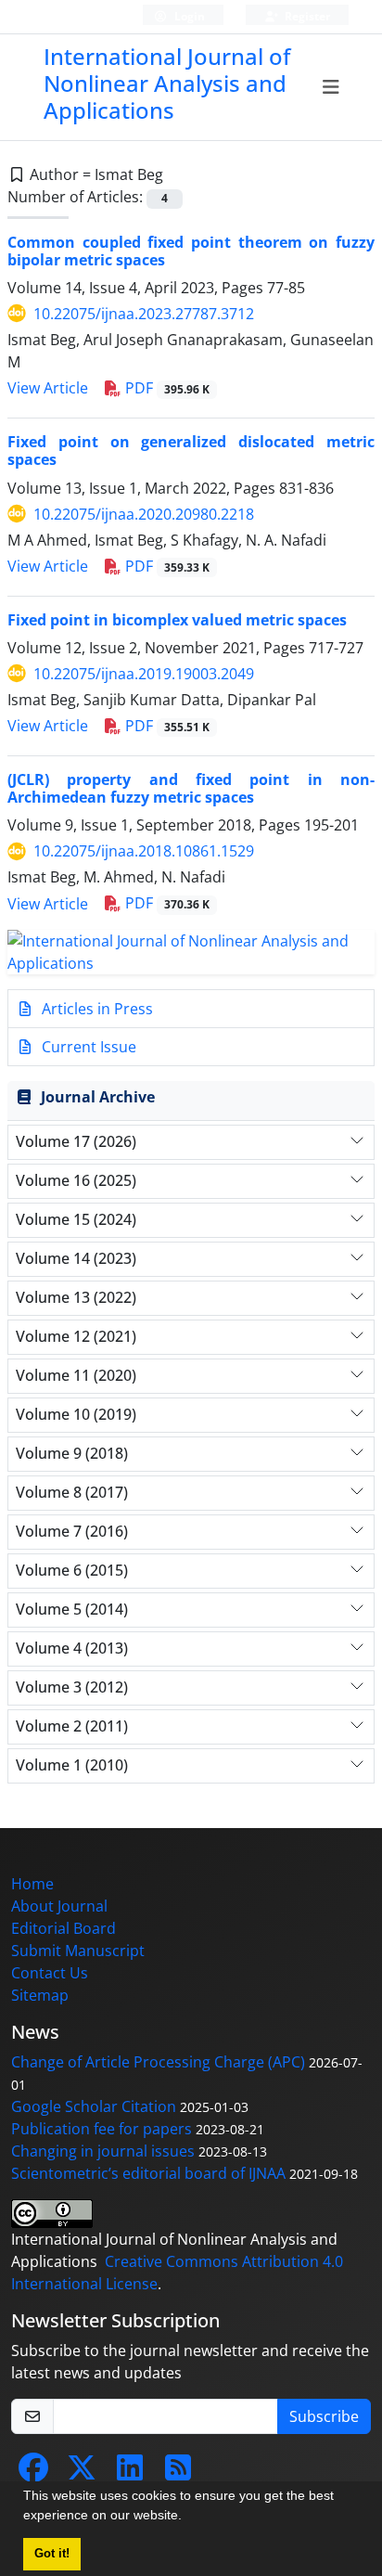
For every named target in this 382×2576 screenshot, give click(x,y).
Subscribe (324, 2416)
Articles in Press (95, 1009)
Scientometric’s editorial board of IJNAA (148, 2173)
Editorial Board (64, 1928)
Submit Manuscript (78, 1951)
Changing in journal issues (103, 2151)
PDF (166, 388)
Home (32, 1884)
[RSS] (178, 2473)
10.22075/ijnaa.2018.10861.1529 (144, 851)
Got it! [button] (52, 2554)
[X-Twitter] (82, 2473)
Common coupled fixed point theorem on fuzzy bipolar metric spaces (191, 251)
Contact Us (50, 1973)
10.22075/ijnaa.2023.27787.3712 (144, 314)
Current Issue (87, 1047)
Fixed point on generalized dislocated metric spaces (191, 451)
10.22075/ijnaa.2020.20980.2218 (144, 514)
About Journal (59, 1906)
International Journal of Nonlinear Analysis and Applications (167, 83)
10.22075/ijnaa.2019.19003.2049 (144, 674)
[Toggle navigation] (331, 87)
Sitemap (40, 1995)
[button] (188, 2518)
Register (306, 16)
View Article (48, 388)
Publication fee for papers (102, 2129)
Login (188, 16)
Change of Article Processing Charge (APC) (158, 2062)
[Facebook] (33, 2473)
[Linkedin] (130, 2473)
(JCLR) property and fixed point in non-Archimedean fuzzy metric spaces (191, 788)
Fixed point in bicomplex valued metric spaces (177, 620)
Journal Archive (98, 1097)
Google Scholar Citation (94, 2106)
